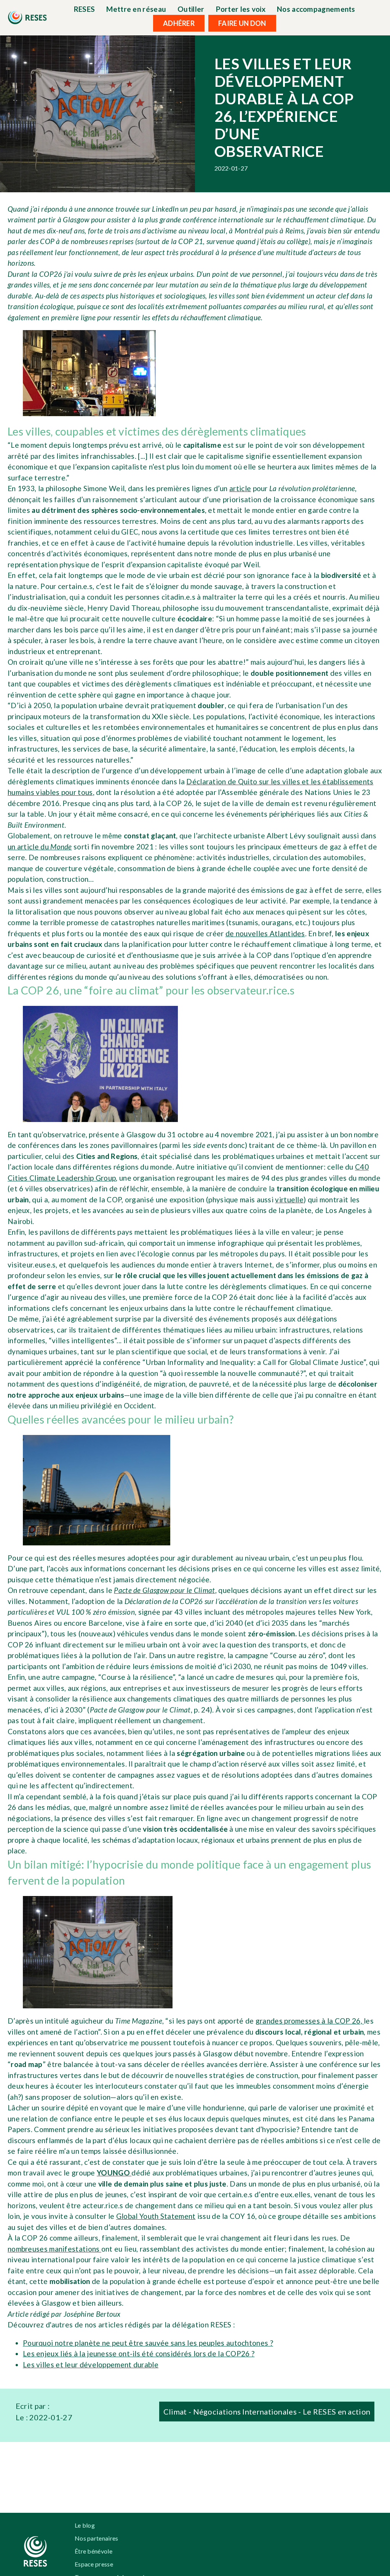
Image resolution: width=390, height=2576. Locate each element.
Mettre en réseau (136, 9)
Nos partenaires (97, 2538)
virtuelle (289, 1199)
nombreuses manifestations (54, 2249)
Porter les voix (241, 9)
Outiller (191, 9)
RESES (85, 9)
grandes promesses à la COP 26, (310, 2021)
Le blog (85, 2525)
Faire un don (242, 23)
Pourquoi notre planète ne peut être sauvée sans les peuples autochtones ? (148, 2343)
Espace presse (94, 2564)
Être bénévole (94, 2551)
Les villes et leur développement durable (91, 2365)
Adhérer (179, 23)
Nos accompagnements (316, 9)
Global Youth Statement (156, 2216)
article (240, 488)
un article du (40, 847)
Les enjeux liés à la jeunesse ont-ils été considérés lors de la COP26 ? (139, 2353)
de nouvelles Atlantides (265, 933)
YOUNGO (114, 2173)
